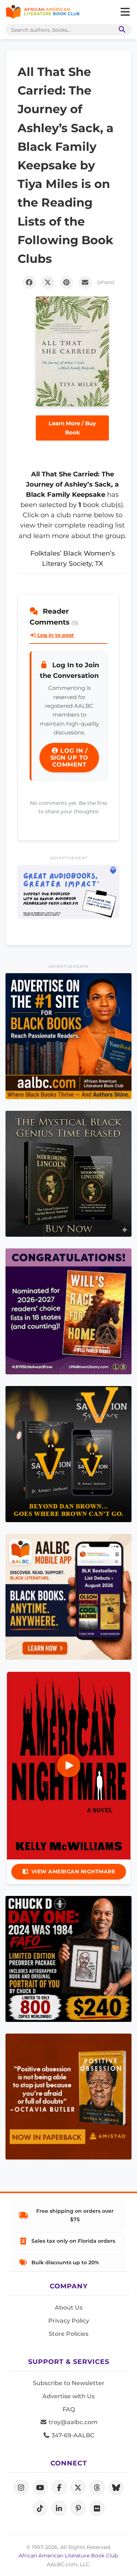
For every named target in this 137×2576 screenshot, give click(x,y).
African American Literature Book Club (68, 2556)
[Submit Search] (121, 30)
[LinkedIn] (59, 2508)
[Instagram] (21, 2487)
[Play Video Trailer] (69, 1766)
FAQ (69, 2409)
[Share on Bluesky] (116, 2487)
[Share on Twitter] (48, 283)
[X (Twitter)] (78, 2487)
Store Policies (68, 2334)
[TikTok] (40, 2508)
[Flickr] (97, 2508)
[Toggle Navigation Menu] (125, 12)
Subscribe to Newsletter (69, 2383)
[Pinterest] (78, 2508)
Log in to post (55, 635)
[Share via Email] (85, 283)
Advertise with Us (68, 2396)
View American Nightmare (73, 1871)
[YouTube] (40, 2487)
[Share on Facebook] (29, 283)
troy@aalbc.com (72, 2422)
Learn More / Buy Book (72, 428)
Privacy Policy (69, 2321)
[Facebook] (59, 2487)
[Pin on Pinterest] (66, 283)
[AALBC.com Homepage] (43, 12)
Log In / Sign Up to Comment (69, 758)
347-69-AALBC (72, 2435)
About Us (69, 2308)
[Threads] (97, 2487)
